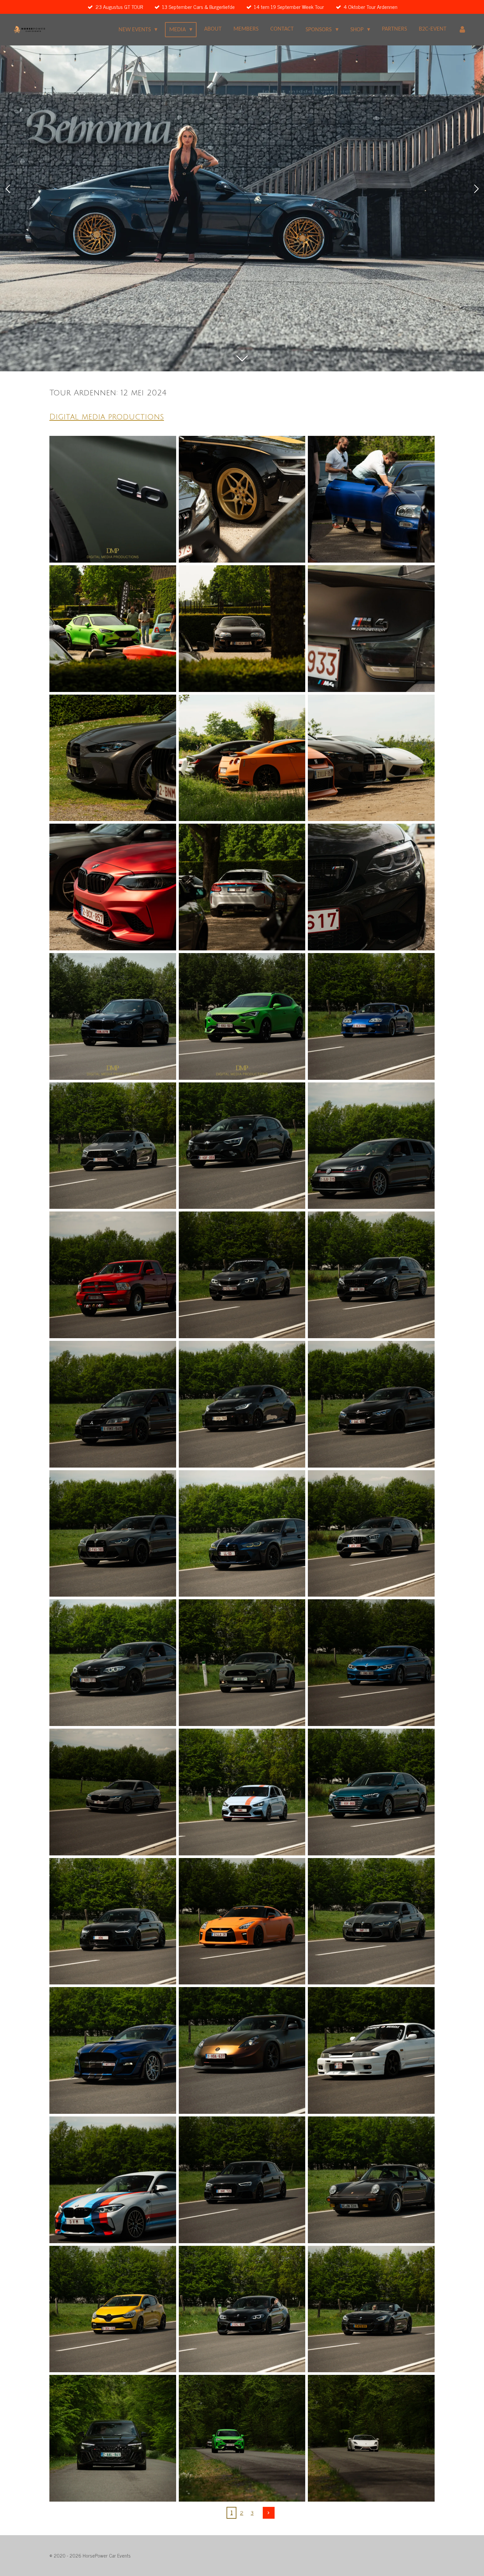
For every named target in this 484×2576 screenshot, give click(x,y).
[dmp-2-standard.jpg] (242, 499)
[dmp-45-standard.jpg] (371, 2309)
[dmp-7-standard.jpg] (113, 758)
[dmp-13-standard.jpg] (113, 1016)
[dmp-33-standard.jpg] (371, 1792)
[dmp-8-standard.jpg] (242, 758)
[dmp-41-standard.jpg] (242, 2180)
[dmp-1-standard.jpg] (113, 499)
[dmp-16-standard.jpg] (113, 1146)
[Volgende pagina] (269, 2513)
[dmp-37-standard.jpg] (113, 2050)
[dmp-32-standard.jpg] (242, 1792)
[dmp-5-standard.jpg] (242, 629)
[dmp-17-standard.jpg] (242, 1146)
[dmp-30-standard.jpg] (371, 1663)
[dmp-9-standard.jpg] (371, 758)
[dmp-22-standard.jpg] (113, 1404)
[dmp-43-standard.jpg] (113, 2309)
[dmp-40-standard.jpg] (113, 2180)
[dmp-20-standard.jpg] (242, 1275)
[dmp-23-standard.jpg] (242, 1404)
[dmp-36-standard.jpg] (371, 1921)
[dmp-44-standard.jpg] (242, 2309)
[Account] (462, 30)
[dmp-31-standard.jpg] (113, 1792)
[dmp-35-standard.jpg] (242, 1921)
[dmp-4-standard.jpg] (113, 629)
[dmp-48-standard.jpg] (371, 2438)
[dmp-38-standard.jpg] (242, 2050)
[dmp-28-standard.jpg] (113, 1663)
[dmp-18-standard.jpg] (371, 1146)
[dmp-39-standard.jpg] (371, 2050)
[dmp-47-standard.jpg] (242, 2438)
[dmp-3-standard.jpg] (371, 499)
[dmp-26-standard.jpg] (242, 1534)
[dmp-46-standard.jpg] (113, 2438)
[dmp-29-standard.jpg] (242, 1663)
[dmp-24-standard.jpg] (371, 1404)
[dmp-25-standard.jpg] (113, 1534)
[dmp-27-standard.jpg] (371, 1534)
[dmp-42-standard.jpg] (371, 2180)
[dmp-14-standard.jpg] (242, 1016)
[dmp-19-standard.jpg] (113, 1275)
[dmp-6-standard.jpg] (371, 629)
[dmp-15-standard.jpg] (371, 1016)
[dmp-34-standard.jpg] (113, 1921)
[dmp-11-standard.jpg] (242, 887)
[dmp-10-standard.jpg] (113, 887)
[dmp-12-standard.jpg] (371, 887)
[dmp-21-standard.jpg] (371, 1275)
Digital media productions (107, 417)
